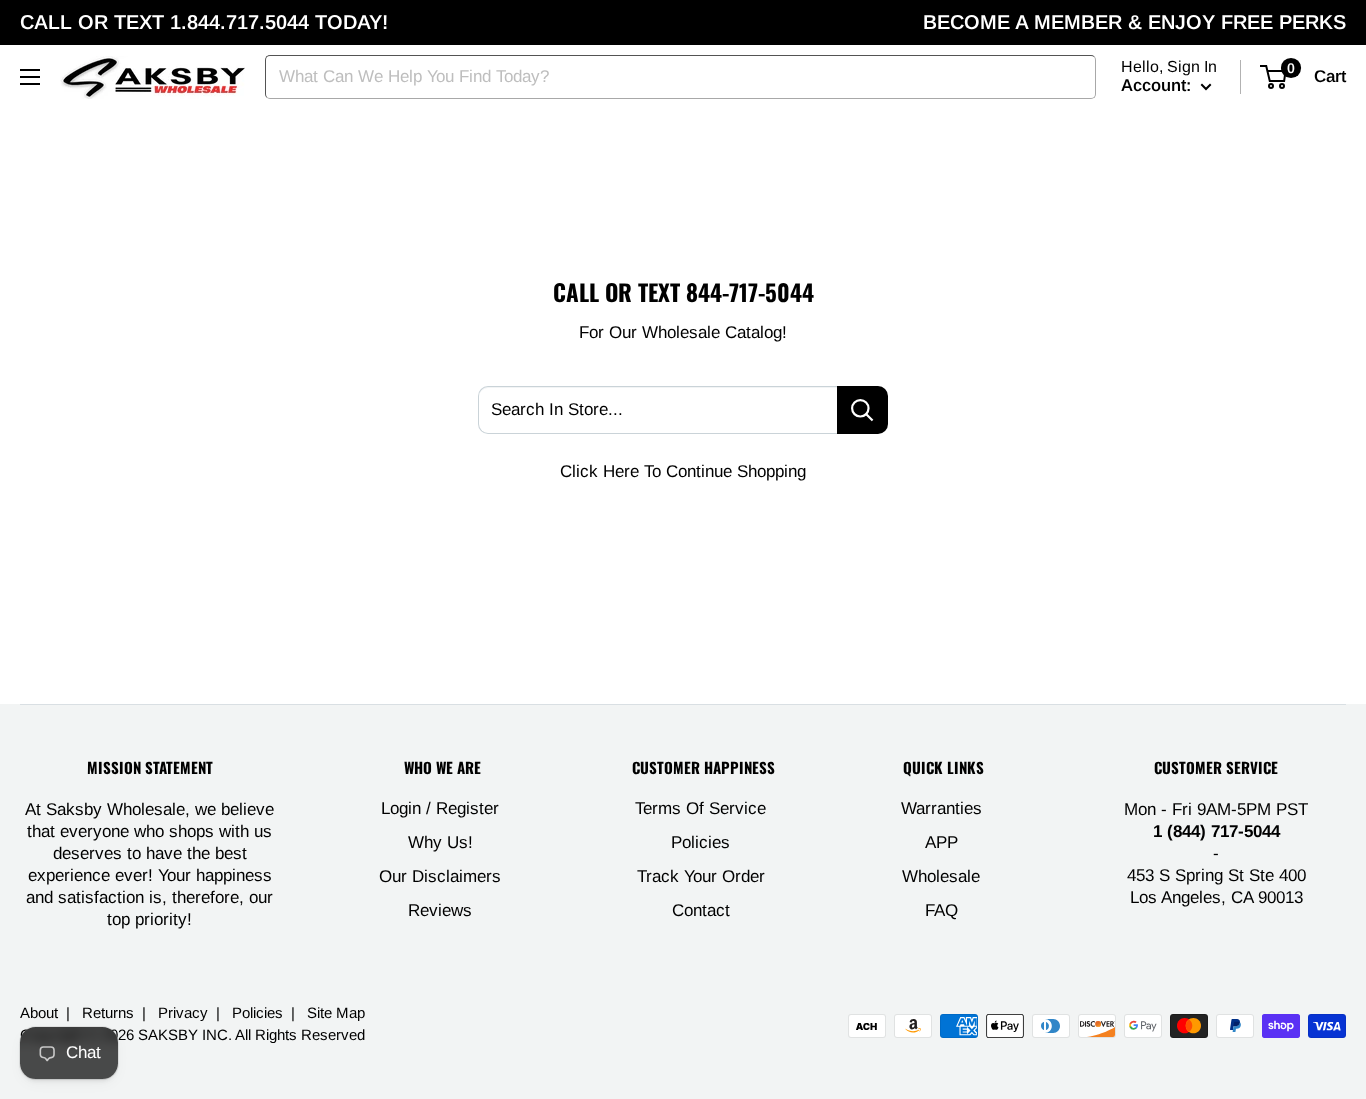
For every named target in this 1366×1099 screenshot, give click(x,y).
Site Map (336, 1012)
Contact (701, 910)
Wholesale (941, 876)
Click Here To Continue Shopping (683, 471)
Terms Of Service (700, 808)
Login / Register (440, 808)
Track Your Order (701, 876)
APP (941, 842)
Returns (108, 1012)
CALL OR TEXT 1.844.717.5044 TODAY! (204, 22)
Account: (1158, 85)
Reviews (440, 910)
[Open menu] (30, 77)
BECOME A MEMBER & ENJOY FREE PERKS (1134, 22)
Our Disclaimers (440, 876)
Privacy (183, 1012)
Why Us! (440, 842)
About (39, 1012)
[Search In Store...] (862, 410)
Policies (700, 842)
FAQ (941, 910)
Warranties (941, 808)
